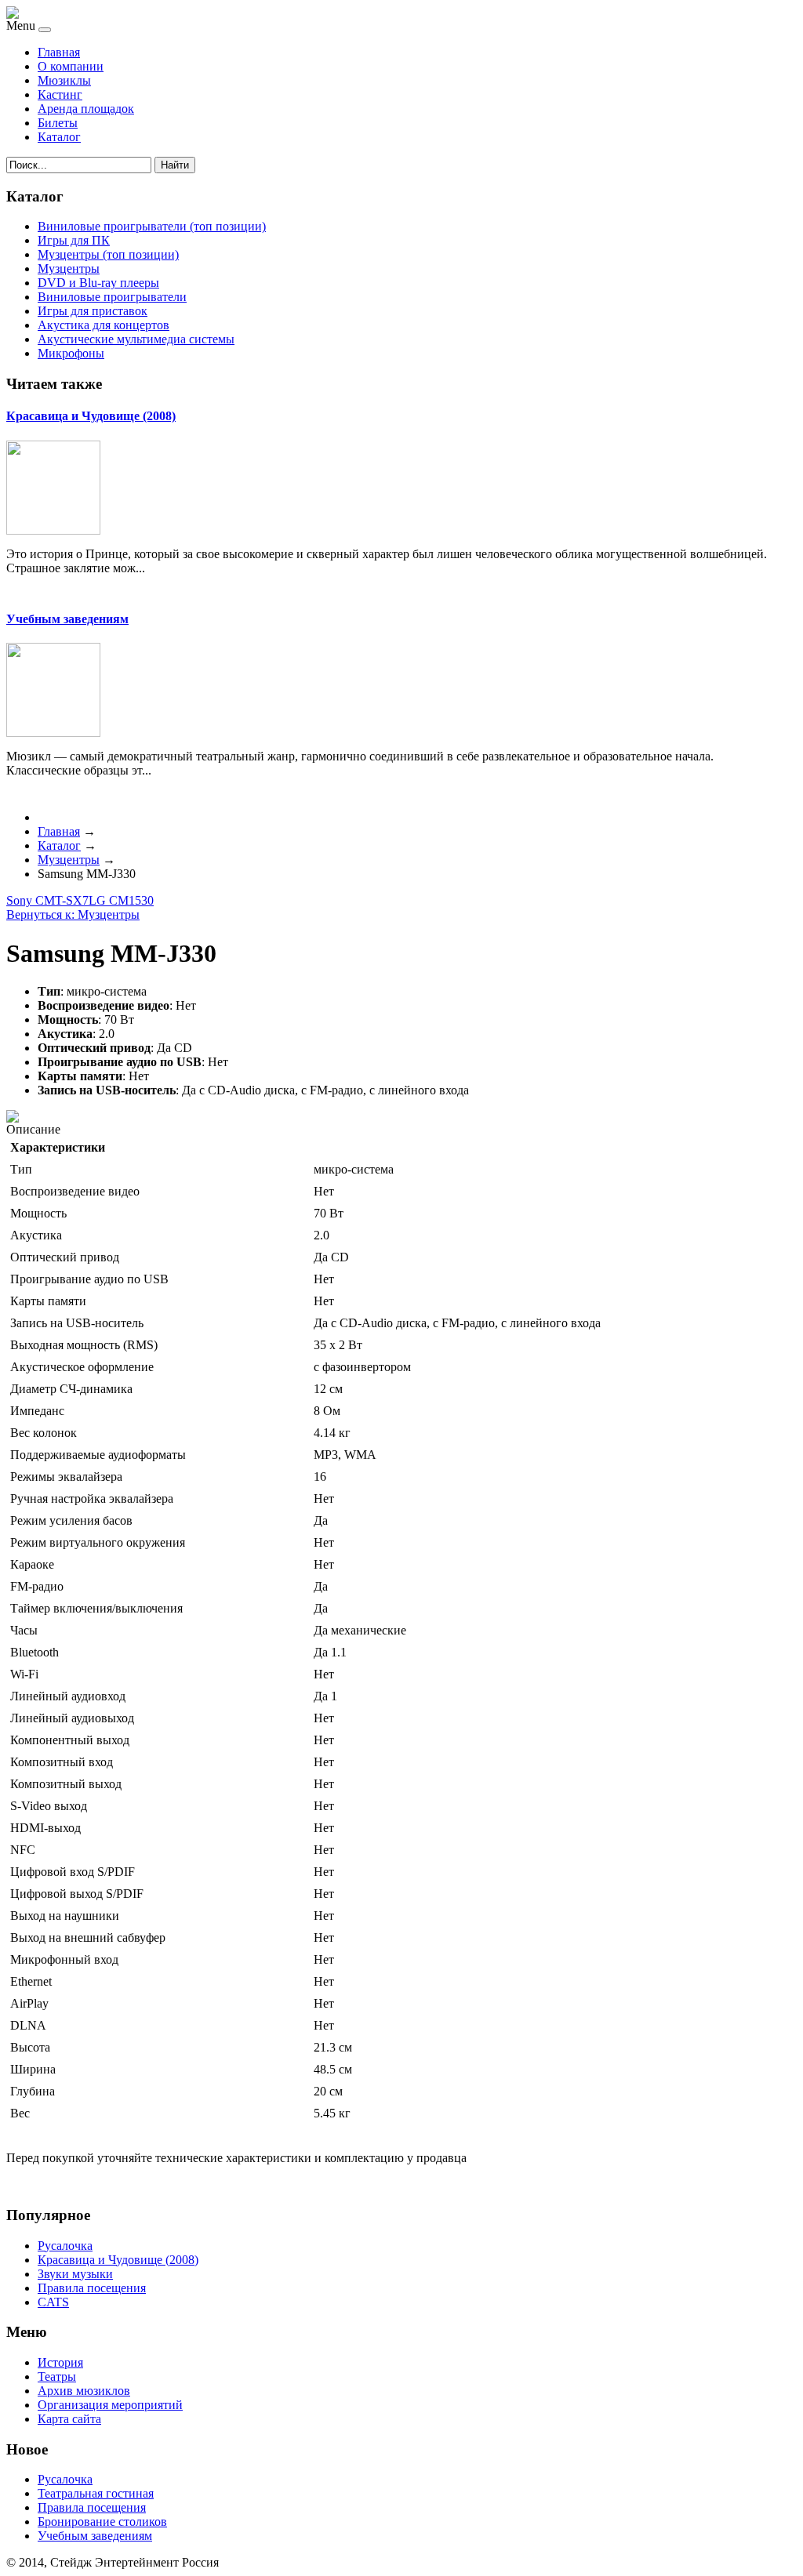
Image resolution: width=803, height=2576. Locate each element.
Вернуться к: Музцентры (73, 914)
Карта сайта (69, 2419)
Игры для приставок (93, 311)
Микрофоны (71, 353)
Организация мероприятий (110, 2405)
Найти (175, 165)
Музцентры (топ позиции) (108, 254)
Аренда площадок (86, 109)
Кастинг (60, 94)
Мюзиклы (64, 80)
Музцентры (69, 268)
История (60, 2362)
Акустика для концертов (104, 325)
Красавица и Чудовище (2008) (91, 416)
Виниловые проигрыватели (112, 297)
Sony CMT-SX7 (47, 900)
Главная (59, 52)
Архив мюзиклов (84, 2391)
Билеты (58, 123)
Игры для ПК (74, 240)
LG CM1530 (121, 900)
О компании (71, 66)
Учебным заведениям (67, 619)
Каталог (59, 137)
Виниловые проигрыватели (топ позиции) (152, 226)
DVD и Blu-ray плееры (98, 283)
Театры (57, 2376)
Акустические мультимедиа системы (136, 339)
